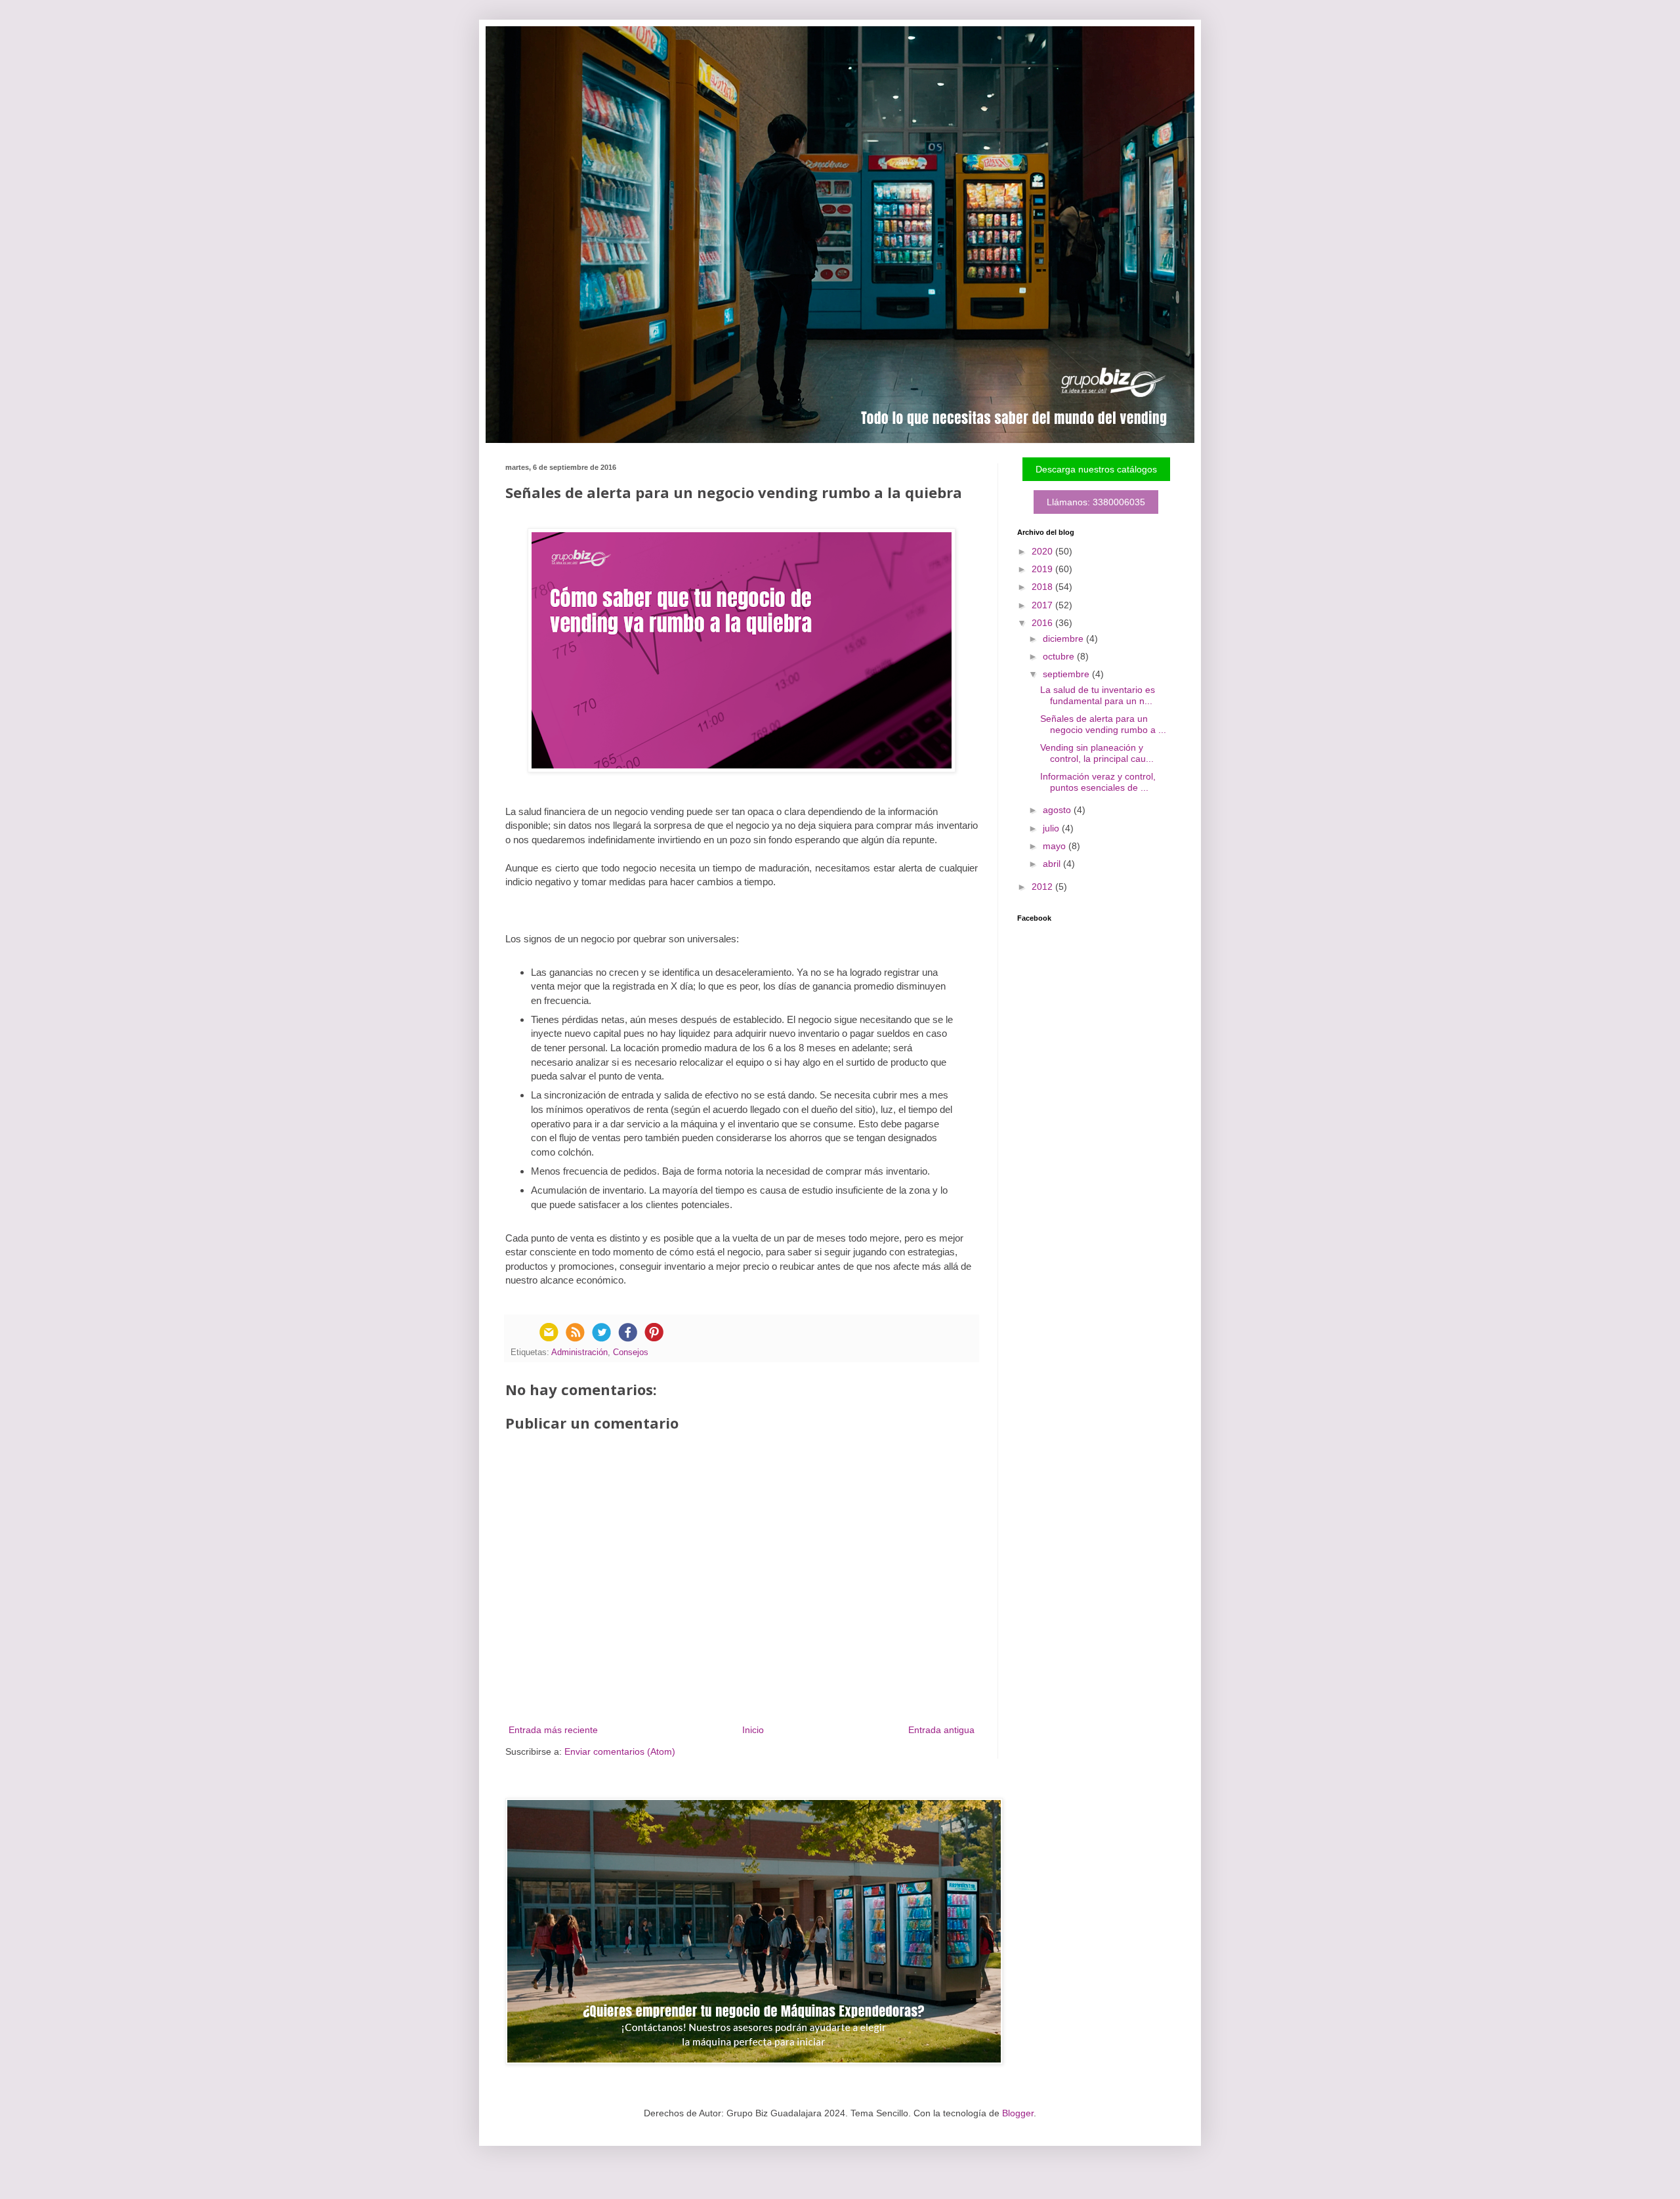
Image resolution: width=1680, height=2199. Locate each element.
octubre (1060, 656)
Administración (579, 1352)
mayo (1056, 846)
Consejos (631, 1352)
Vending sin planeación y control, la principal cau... (1097, 753)
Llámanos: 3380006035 (1096, 502)
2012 (1043, 887)
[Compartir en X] (601, 1332)
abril (1053, 864)
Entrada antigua (941, 1730)
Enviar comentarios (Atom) (620, 1751)
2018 (1043, 587)
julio (1052, 828)
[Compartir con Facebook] (627, 1332)
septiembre (1067, 674)
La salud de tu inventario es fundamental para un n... (1098, 695)
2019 (1043, 569)
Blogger (1018, 2113)
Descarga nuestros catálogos (1096, 469)
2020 (1043, 551)
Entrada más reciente (553, 1730)
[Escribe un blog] (575, 1332)
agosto (1058, 810)
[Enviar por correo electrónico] (549, 1332)
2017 (1043, 605)
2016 (1043, 623)
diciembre (1064, 639)
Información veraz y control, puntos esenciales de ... (1098, 782)
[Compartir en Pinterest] (654, 1332)
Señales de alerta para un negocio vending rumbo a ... (1103, 724)
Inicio (753, 1730)
